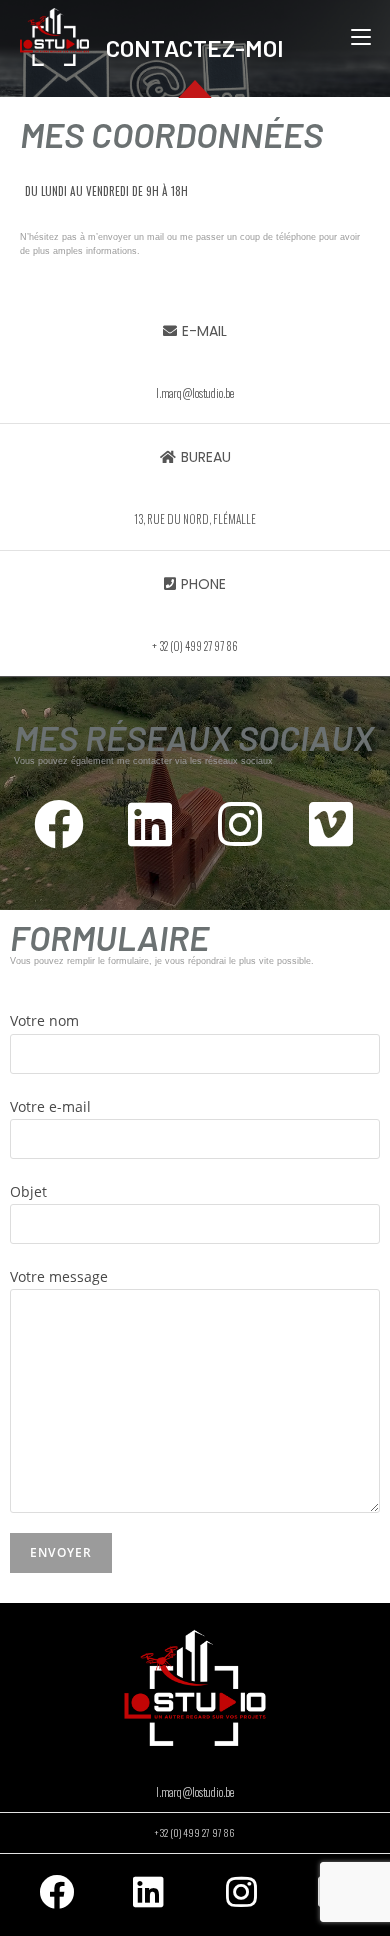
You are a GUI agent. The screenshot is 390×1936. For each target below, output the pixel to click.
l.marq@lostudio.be (195, 1792)
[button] (195, 331)
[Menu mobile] (361, 37)
